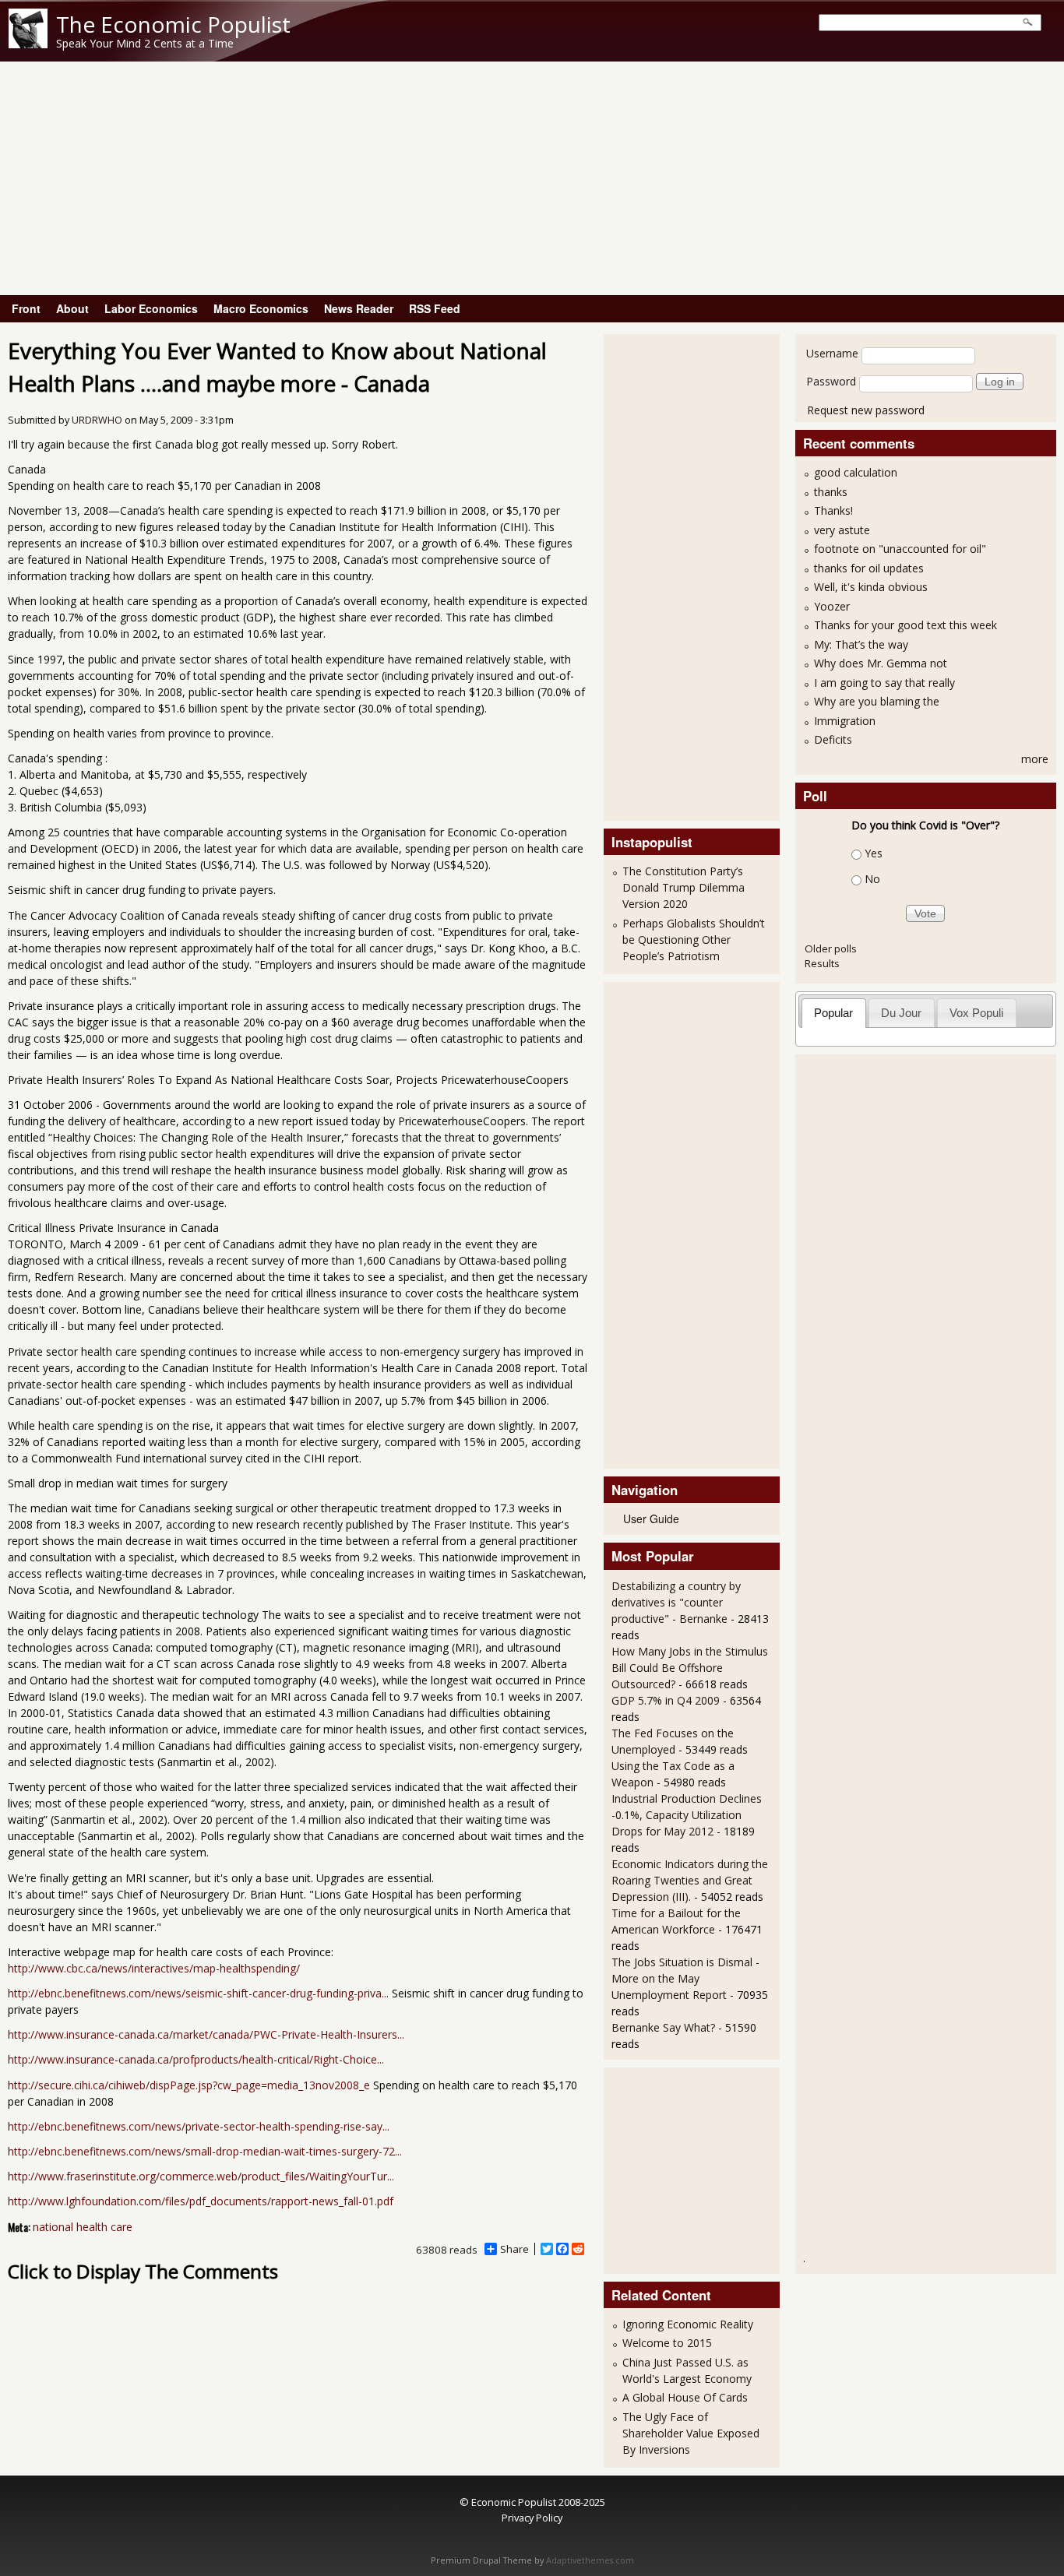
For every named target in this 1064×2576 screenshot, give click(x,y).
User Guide (651, 1519)
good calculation (856, 472)
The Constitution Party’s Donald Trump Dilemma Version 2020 (683, 887)
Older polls (831, 948)
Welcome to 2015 (667, 2343)
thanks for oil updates (869, 568)
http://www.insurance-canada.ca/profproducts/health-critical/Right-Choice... (196, 2059)
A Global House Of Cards (685, 2397)
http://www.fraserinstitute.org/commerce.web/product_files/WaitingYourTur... (201, 2176)
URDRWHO (97, 420)
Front (26, 308)
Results (822, 963)
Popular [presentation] (833, 1013)
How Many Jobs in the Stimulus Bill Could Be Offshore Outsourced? (690, 1668)
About (72, 308)
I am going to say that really (884, 683)
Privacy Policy (532, 2518)
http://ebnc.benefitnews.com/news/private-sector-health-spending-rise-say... (199, 2126)
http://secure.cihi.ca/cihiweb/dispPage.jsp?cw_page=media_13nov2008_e (189, 2085)
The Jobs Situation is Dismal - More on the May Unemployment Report (685, 1978)
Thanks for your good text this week (905, 625)
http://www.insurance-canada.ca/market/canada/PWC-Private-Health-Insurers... (206, 2034)
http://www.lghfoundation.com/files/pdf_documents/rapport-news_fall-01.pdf (201, 2201)
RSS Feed (435, 308)
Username (832, 353)
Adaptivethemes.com (590, 2560)
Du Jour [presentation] (901, 1013)
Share (514, 2249)
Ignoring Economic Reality (688, 2324)
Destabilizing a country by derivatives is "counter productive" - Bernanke (676, 1602)
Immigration (845, 721)
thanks (831, 492)
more (1035, 759)
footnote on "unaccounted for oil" (900, 549)
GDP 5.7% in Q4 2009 (666, 1700)
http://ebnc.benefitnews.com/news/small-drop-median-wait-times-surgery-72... (205, 2151)
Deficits (833, 739)
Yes (874, 853)
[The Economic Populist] (28, 44)
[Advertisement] (532, 178)
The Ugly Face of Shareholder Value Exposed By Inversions (691, 2433)
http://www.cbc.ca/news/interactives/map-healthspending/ (154, 1968)
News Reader (359, 308)
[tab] (834, 1013)
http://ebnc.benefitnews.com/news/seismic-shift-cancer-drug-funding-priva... (198, 1993)
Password (831, 381)
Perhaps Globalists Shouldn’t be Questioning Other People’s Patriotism (694, 940)
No (872, 879)
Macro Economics (261, 308)
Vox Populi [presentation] (976, 1013)
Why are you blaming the (877, 701)
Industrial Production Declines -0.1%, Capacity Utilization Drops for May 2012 (687, 1815)
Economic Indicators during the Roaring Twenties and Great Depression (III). (690, 1880)
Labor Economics (151, 308)
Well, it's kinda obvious (871, 587)
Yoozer (832, 606)
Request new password (866, 410)
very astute (842, 530)
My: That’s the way (861, 644)
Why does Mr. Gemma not (881, 663)
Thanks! (833, 510)
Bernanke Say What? (663, 2027)
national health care (83, 2227)
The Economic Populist (173, 24)
